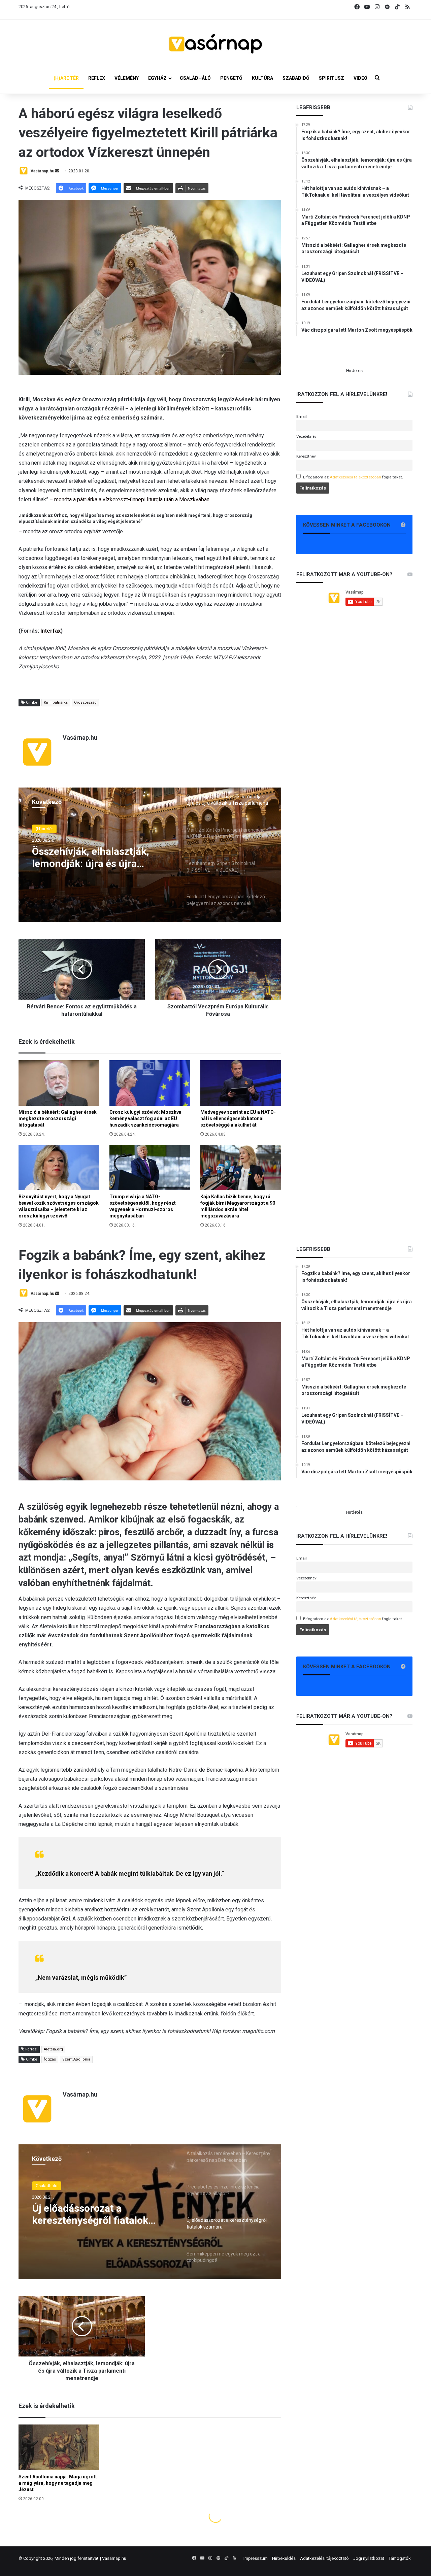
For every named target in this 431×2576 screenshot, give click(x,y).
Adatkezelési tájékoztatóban (355, 477)
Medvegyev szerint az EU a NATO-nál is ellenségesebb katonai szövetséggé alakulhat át (238, 1118)
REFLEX (97, 78)
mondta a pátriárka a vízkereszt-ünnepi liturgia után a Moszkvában (132, 499)
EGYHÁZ (157, 78)
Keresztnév (306, 456)
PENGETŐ (231, 78)
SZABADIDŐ (296, 78)
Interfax (51, 631)
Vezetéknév (306, 436)
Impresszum (256, 2558)
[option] (150, 855)
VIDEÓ (360, 78)
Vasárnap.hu (42, 171)
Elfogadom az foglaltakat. (353, 477)
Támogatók (400, 2558)
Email (302, 416)
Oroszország (85, 702)
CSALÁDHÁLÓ (195, 78)
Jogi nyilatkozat (369, 2558)
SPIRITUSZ (331, 78)
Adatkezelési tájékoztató (324, 2558)
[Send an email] (57, 171)
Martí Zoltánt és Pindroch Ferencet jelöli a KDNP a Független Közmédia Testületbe (91, 858)
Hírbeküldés (284, 2558)
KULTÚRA (262, 78)
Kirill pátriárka (56, 702)
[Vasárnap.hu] (215, 44)
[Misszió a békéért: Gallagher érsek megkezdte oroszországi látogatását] (59, 1083)
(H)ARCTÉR (66, 78)
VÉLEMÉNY (127, 78)
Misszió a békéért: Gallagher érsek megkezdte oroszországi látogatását (58, 1118)
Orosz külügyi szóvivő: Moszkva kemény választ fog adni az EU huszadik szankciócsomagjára (145, 1118)
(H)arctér (44, 829)
